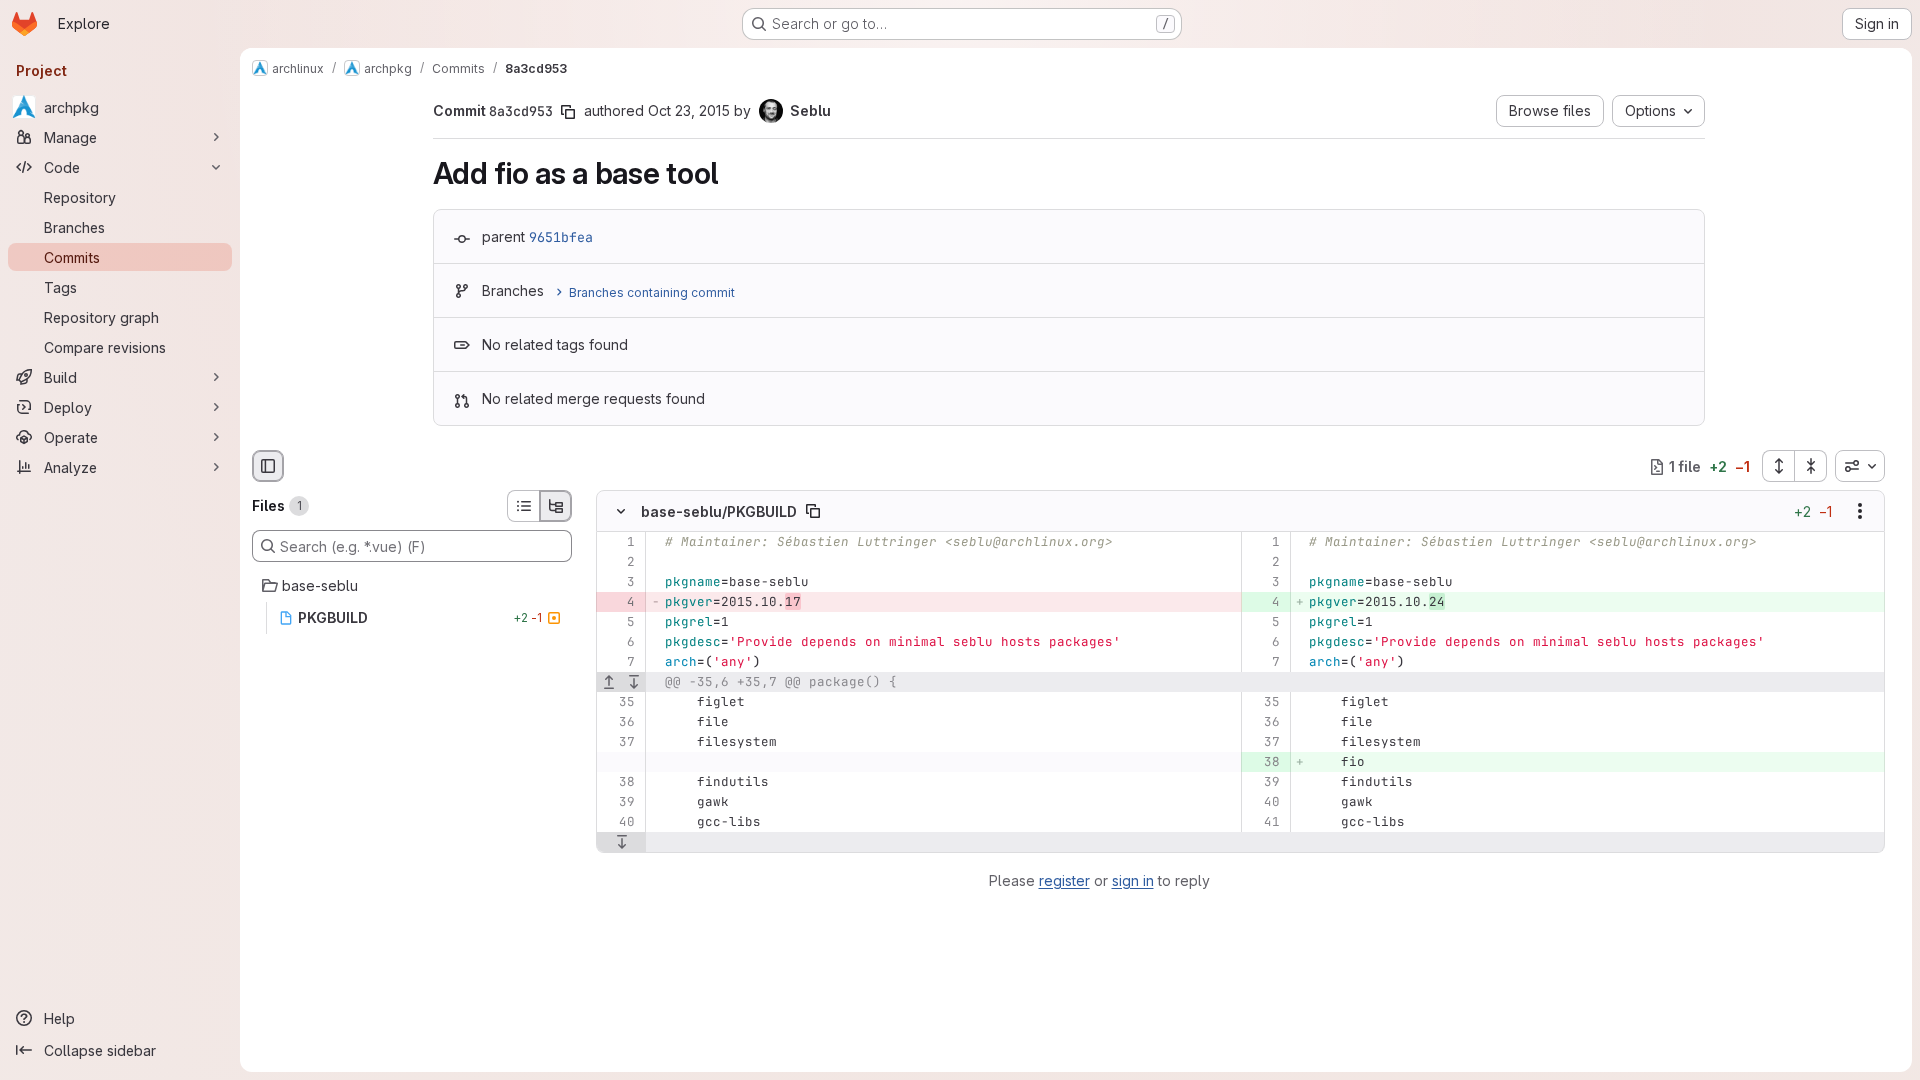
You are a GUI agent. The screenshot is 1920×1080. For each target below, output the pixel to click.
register (1064, 880)
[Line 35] (618, 703)
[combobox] (1860, 466)
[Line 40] (1263, 803)
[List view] (523, 506)
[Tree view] (556, 506)
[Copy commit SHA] (568, 112)
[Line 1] (618, 543)
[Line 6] (618, 643)
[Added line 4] (1263, 603)
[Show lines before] (609, 683)
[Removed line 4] (618, 603)
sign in (1133, 880)
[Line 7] (618, 663)
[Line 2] (618, 563)
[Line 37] (618, 743)
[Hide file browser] (268, 466)
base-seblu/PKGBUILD (719, 511)
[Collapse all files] (1811, 466)
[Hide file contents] (621, 512)
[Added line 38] (1263, 763)
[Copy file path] (813, 512)
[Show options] (1860, 512)
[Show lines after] (634, 683)
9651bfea (561, 237)
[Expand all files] (1778, 466)
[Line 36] (618, 723)
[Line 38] (618, 783)
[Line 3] (618, 583)
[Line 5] (618, 623)
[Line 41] (1263, 823)
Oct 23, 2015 (689, 110)
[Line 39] (1263, 783)
